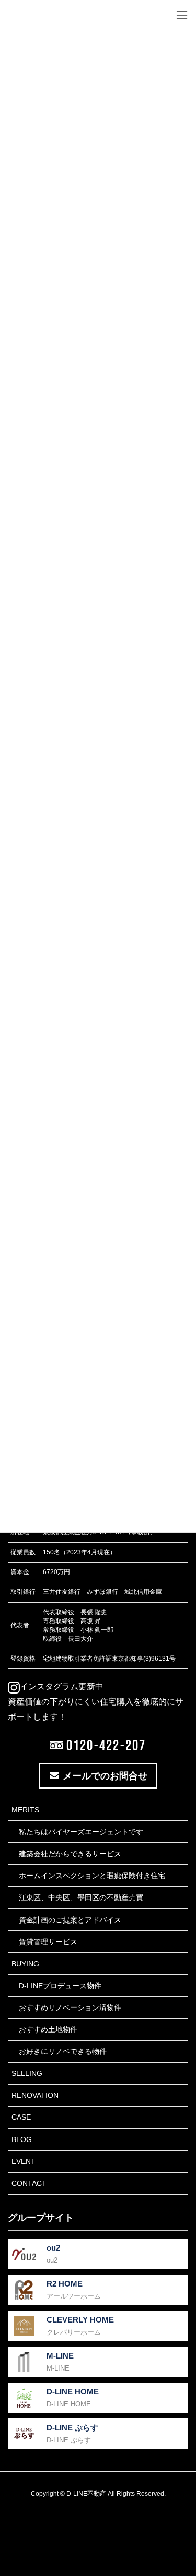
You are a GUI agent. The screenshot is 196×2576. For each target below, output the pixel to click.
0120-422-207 (104, 1745)
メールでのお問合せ (104, 1776)
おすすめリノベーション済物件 (70, 2007)
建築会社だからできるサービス (70, 1854)
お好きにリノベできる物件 (63, 2051)
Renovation (35, 2095)
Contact (29, 2183)
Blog (22, 2139)
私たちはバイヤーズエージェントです (81, 1832)
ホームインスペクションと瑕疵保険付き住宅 (92, 1876)
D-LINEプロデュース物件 (60, 1986)
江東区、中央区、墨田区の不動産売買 (81, 1897)
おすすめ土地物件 (48, 2029)
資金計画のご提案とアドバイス (70, 1920)
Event (24, 2161)
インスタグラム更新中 (62, 1686)
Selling (27, 2073)
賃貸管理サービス (48, 1942)
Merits (25, 1810)
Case (21, 2117)
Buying (25, 1964)
